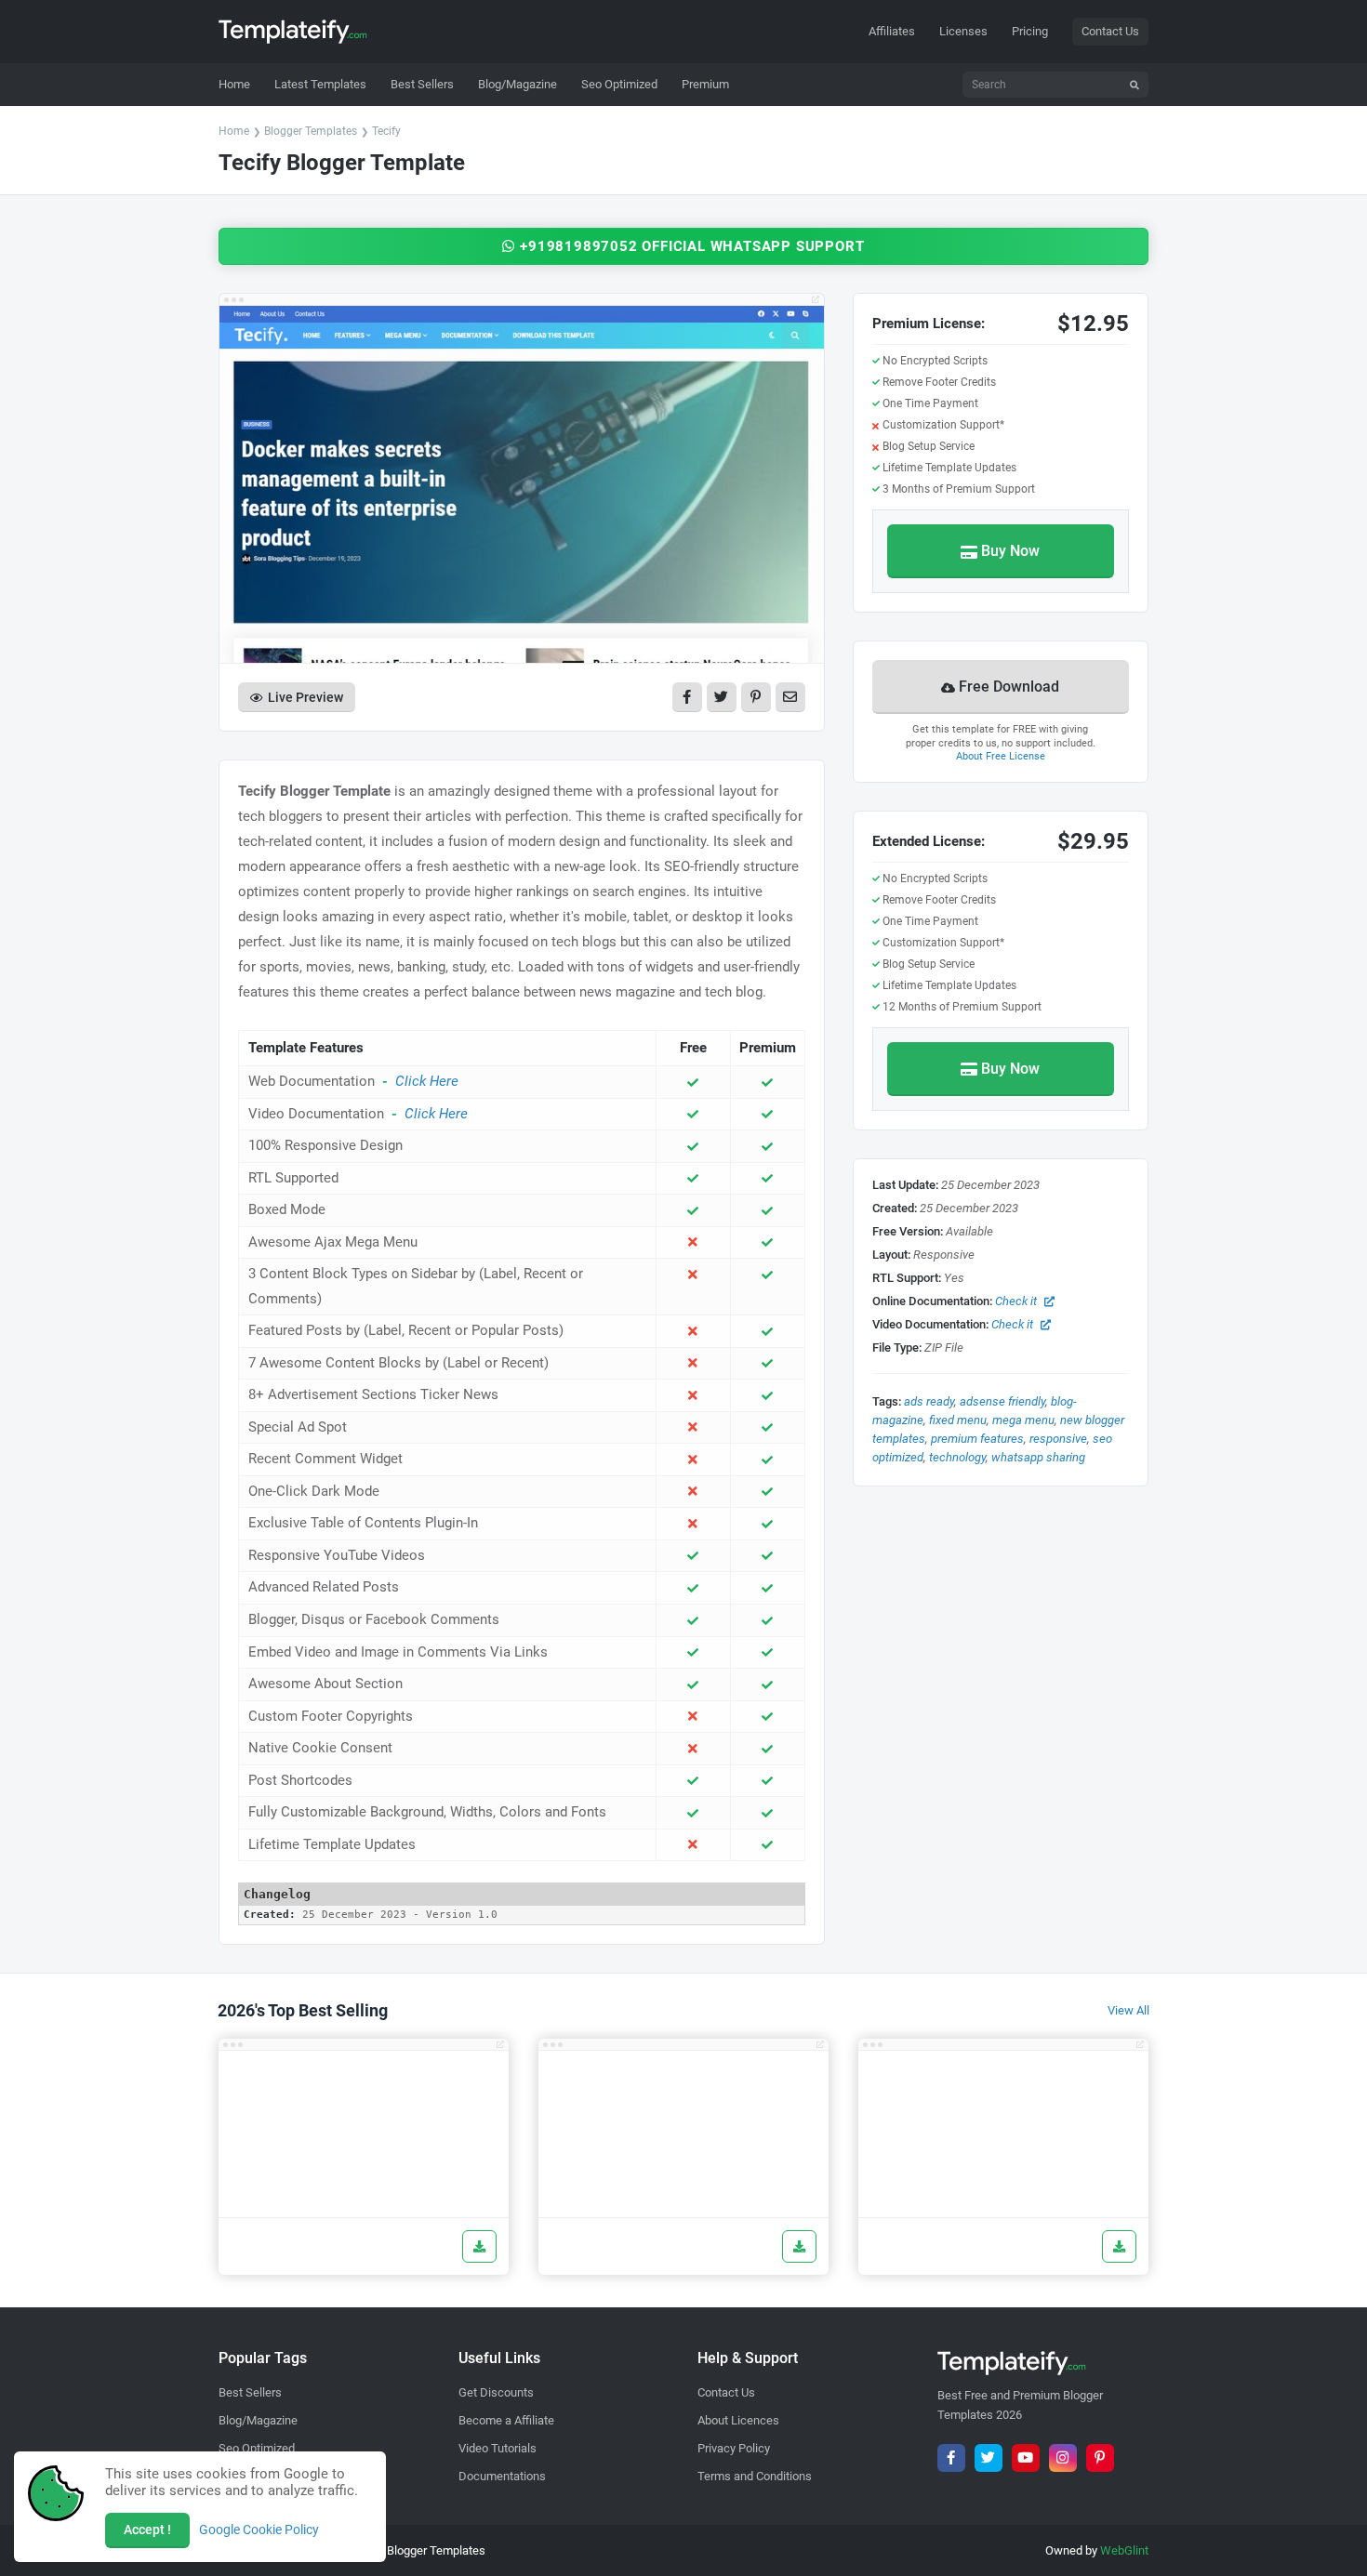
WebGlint (1124, 2550)
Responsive (1058, 1439)
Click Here (427, 1081)
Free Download (1009, 687)
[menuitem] (320, 85)
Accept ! (147, 2530)
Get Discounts (496, 2392)
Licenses (963, 31)
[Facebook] (951, 2458)
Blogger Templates (311, 131)
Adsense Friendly (1002, 1401)
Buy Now (1010, 551)
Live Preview (305, 697)
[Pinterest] (1100, 2458)
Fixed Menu (958, 1420)
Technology (957, 1457)
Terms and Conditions (755, 2476)
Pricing (1030, 31)
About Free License (1001, 756)
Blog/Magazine (258, 2420)
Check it (1016, 1301)
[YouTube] (1026, 2458)
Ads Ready (929, 1401)
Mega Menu (1023, 1420)
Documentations (502, 2476)
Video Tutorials (498, 2448)
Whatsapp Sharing (1038, 1457)
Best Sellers (250, 2392)
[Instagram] (1063, 2458)
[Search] (1135, 85)
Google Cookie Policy (259, 2530)
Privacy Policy (734, 2448)
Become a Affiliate (506, 2420)
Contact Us (1110, 31)
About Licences (738, 2420)
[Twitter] (989, 2458)
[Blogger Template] (364, 2134)
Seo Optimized (257, 2448)
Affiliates (892, 31)
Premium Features (977, 1439)
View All (1128, 2010)
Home (234, 131)
